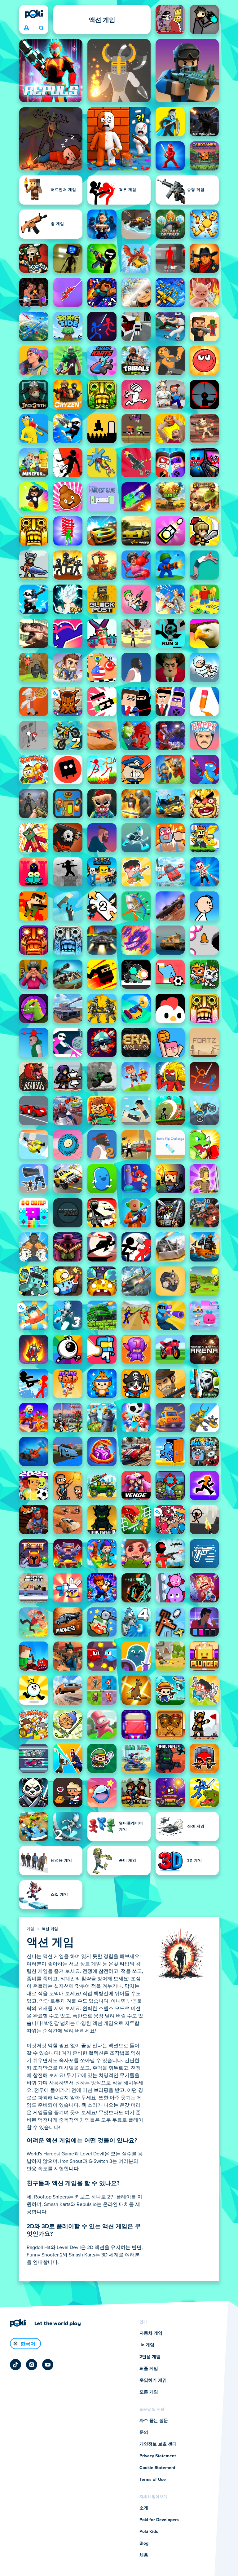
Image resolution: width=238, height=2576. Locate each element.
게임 (31, 1929)
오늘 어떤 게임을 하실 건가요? (41, 28)
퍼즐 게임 (149, 2369)
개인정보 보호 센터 (158, 2444)
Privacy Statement (158, 2456)
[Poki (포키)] (34, 14)
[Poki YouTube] (48, 2365)
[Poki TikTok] (15, 2365)
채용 (144, 2555)
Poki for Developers (159, 2520)
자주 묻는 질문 (154, 2421)
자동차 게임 (151, 2333)
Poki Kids (149, 2532)
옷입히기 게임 (153, 2380)
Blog (144, 2543)
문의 (144, 2432)
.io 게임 (147, 2345)
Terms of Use (153, 2480)
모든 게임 (149, 2392)
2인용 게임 (150, 2357)
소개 (144, 2508)
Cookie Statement (157, 2468)
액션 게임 (50, 1929)
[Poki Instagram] (32, 2365)
